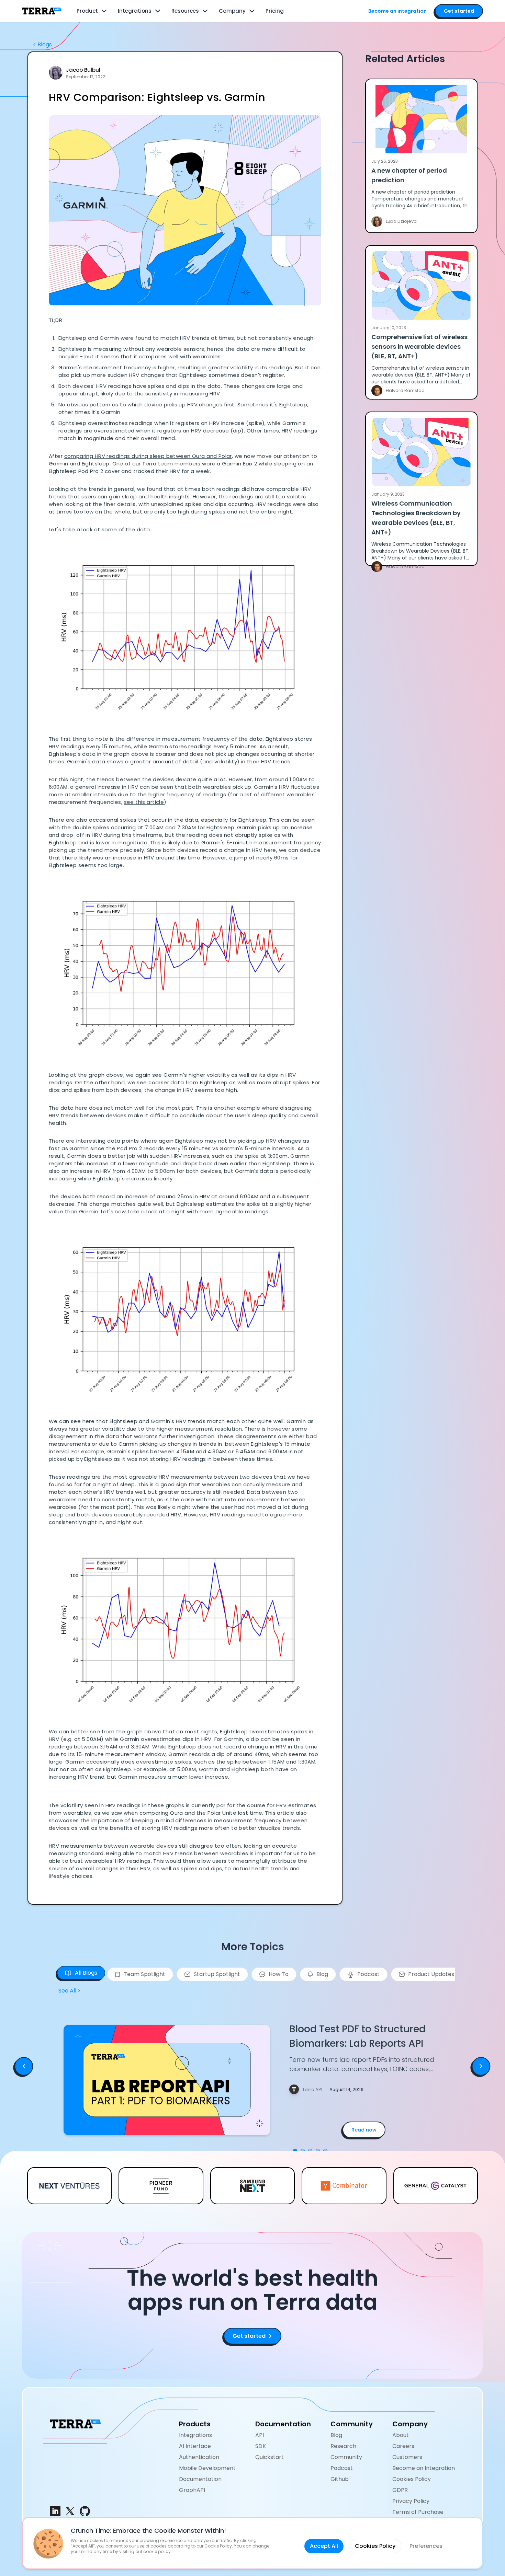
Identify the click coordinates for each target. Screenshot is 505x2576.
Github (340, 2479)
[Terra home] (42, 11)
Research (343, 2446)
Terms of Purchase (418, 2512)
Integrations (135, 11)
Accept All (324, 2546)
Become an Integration (424, 2468)
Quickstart (270, 2457)
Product (87, 11)
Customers (407, 2457)
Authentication (199, 2457)
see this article (144, 802)
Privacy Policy (411, 2501)
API (260, 2435)
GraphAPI (192, 2490)
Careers (403, 2446)
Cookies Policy (412, 2479)
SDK (261, 2446)
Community (346, 2457)
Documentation (200, 2479)
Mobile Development (207, 2468)
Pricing (275, 11)
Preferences (426, 2546)
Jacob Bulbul (83, 70)
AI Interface (195, 2446)
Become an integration (397, 11)
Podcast (342, 2468)
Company (232, 11)
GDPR (400, 2490)
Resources (185, 11)
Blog (336, 2435)
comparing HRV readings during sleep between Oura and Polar (148, 456)
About (401, 2435)
